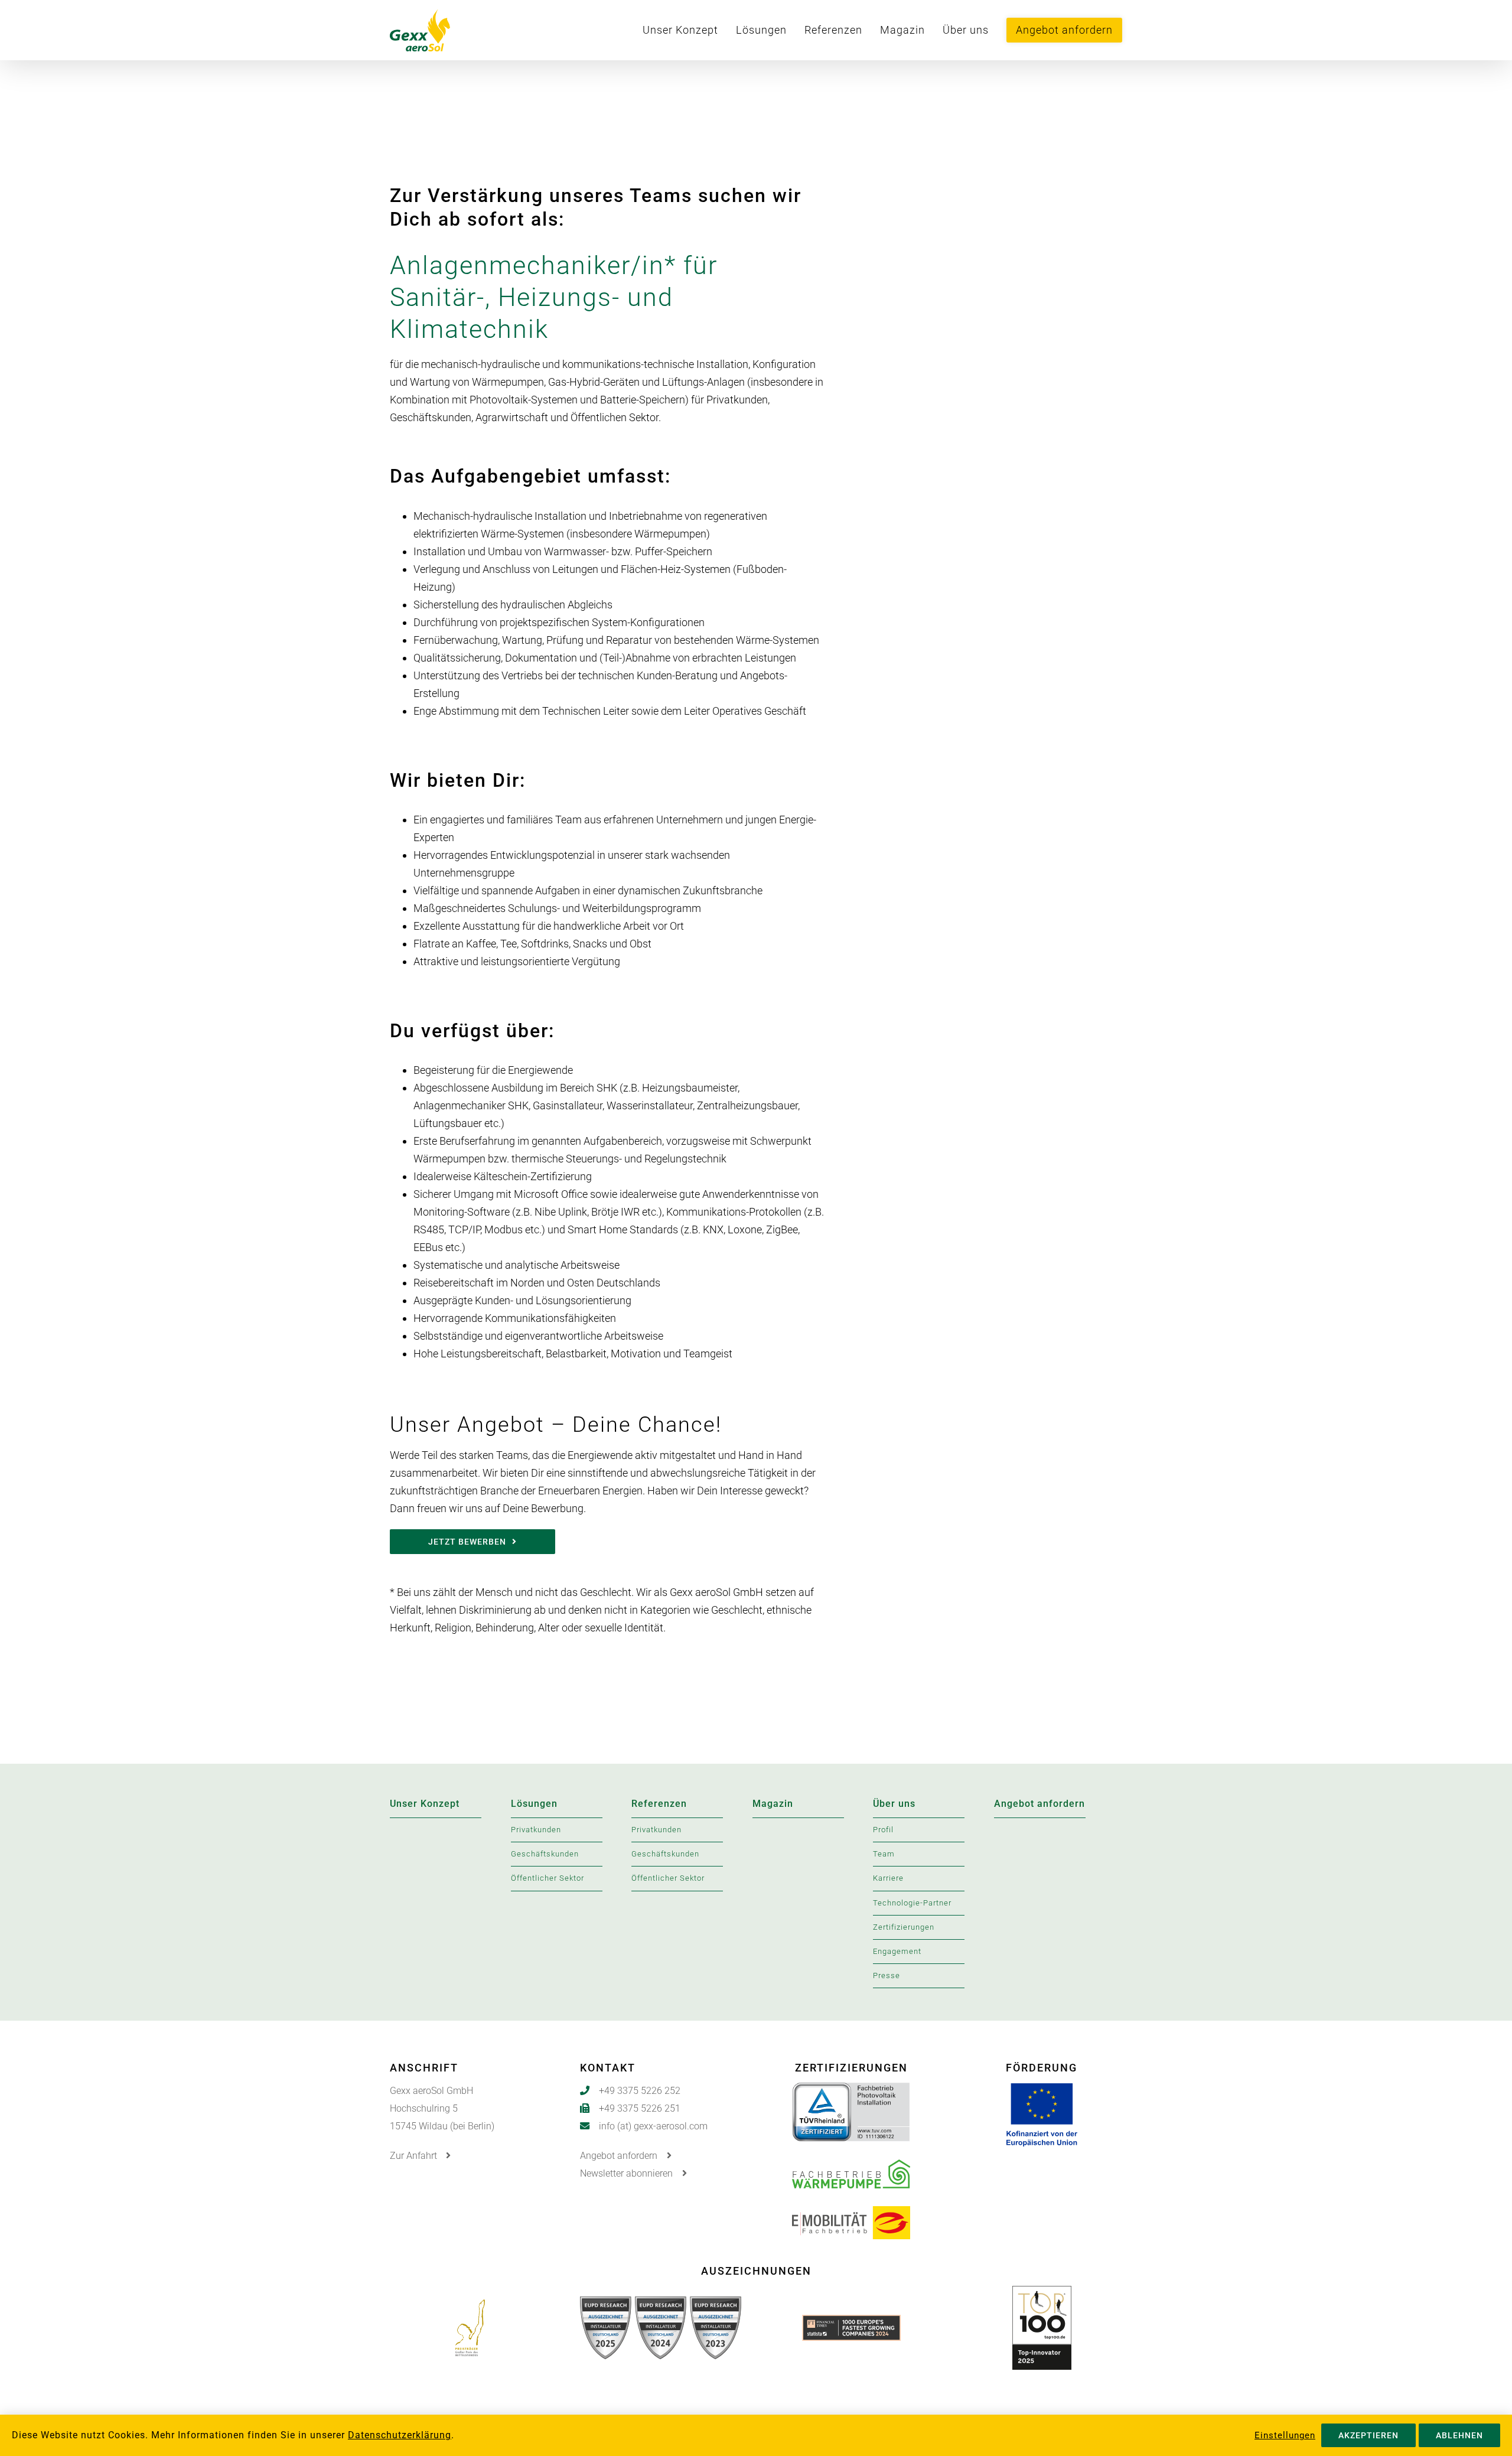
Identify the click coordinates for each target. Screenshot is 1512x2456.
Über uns (894, 1804)
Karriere (888, 1878)
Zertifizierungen (904, 1927)
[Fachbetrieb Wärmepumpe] (851, 2169)
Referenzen (659, 1804)
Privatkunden (536, 1830)
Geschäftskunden (545, 1854)
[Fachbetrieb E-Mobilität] (851, 2215)
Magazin (773, 1804)
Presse (887, 1975)
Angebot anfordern (1039, 1804)
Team (884, 1854)
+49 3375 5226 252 (640, 2091)
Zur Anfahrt (415, 2156)
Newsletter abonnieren (628, 2173)
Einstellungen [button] (1285, 2435)
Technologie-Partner (912, 1903)
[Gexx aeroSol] (451, 30)
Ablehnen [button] (1459, 2435)
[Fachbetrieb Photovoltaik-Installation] (851, 2091)
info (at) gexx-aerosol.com (653, 2126)
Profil (883, 1830)
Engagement (897, 1951)
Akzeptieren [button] (1368, 2435)
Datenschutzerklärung (400, 2435)
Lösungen (534, 1804)
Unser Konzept (425, 1804)
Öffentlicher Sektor (548, 1878)
